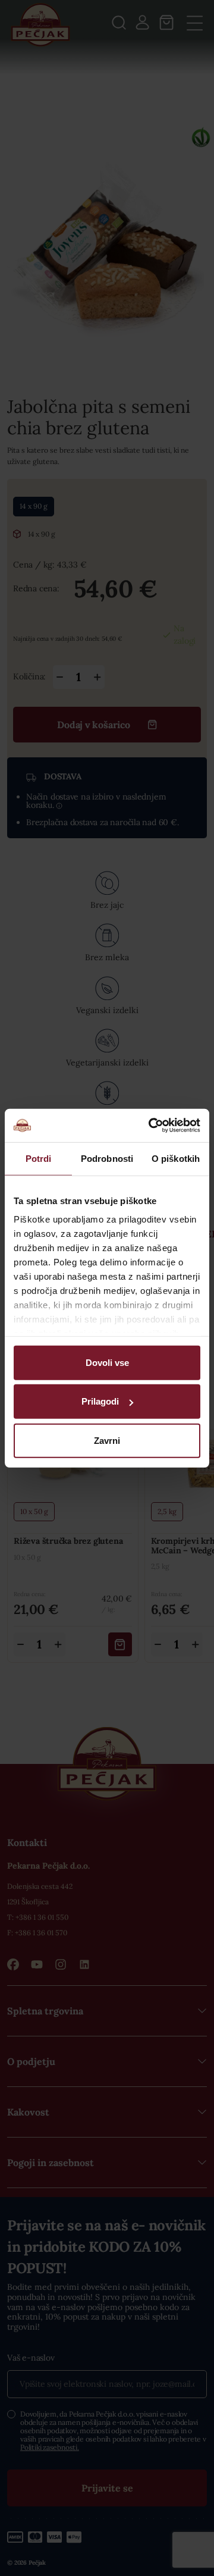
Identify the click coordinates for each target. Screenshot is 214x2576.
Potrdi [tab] (39, 1158)
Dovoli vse (107, 1362)
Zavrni (107, 1440)
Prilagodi (100, 1401)
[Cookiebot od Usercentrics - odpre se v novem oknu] (151, 1126)
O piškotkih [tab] (176, 1158)
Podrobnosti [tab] (107, 1158)
